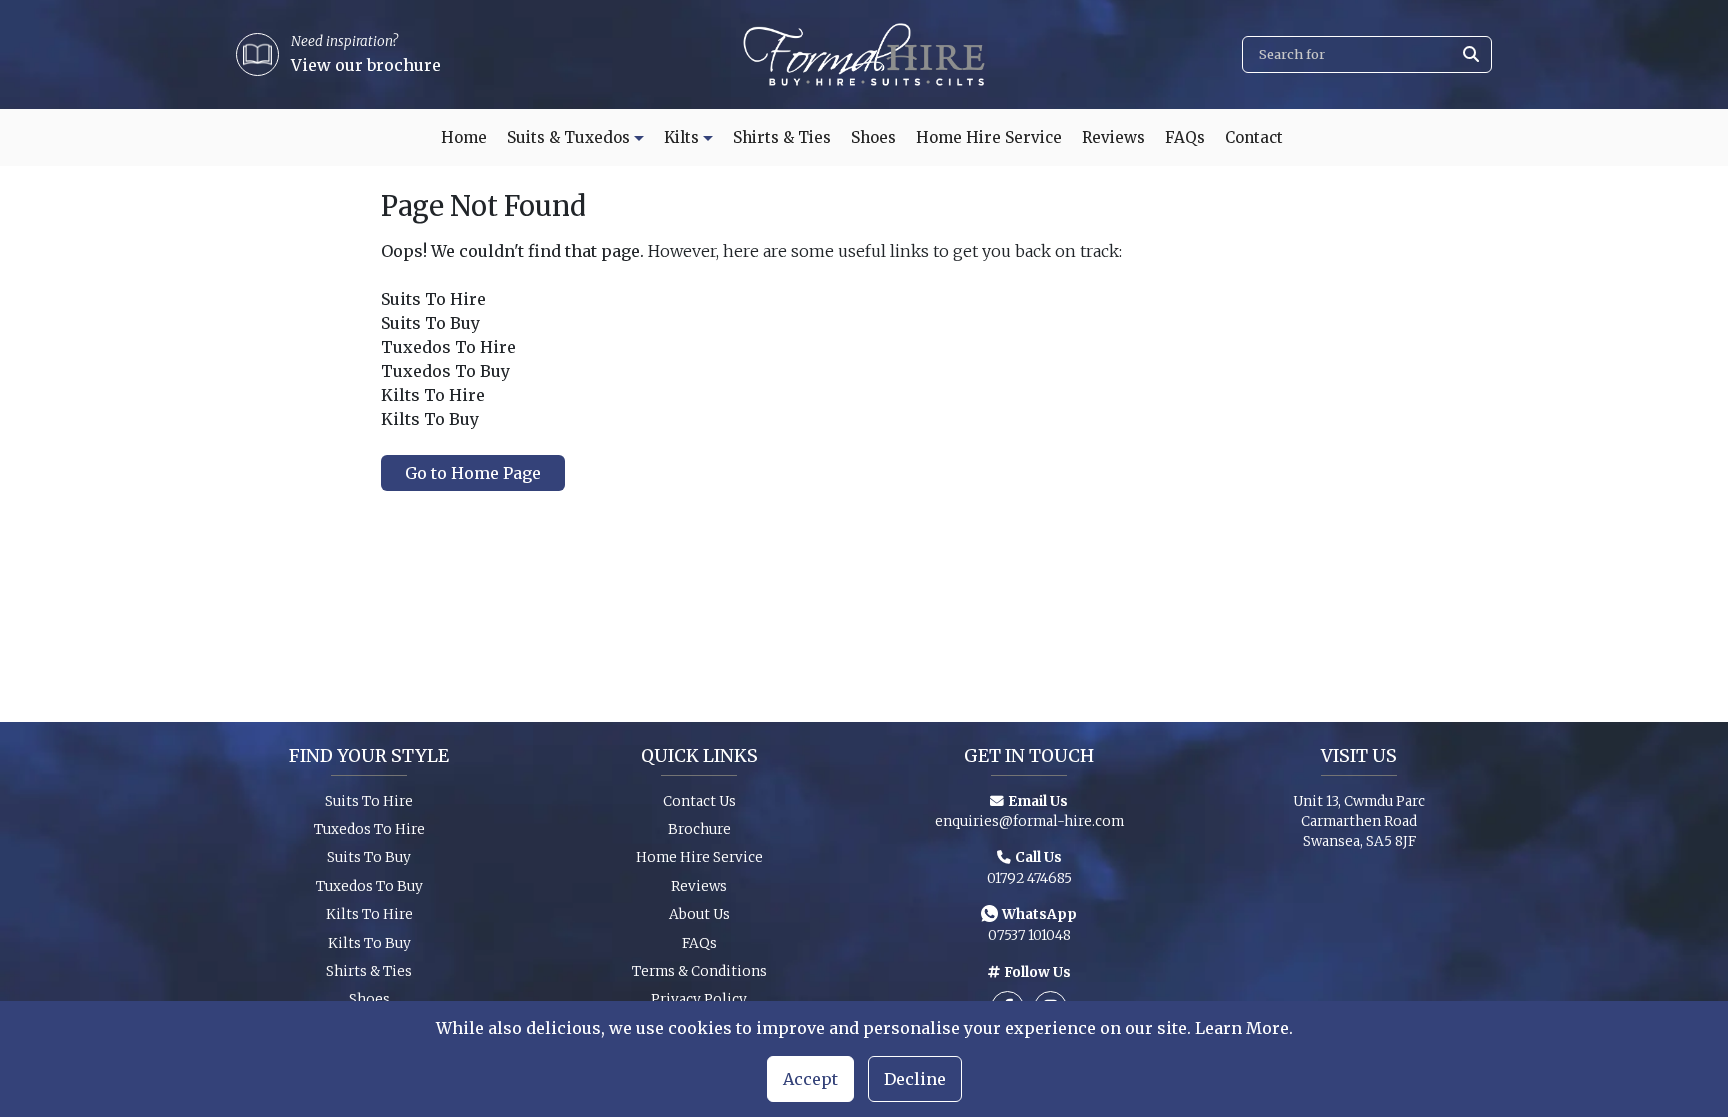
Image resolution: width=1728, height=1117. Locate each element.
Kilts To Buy (369, 943)
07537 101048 (1029, 935)
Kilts (681, 137)
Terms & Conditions (699, 971)
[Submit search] (1471, 54)
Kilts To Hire (369, 914)
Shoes (873, 137)
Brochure (699, 829)
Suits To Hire (369, 801)
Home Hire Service (989, 137)
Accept (810, 1079)
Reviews (1113, 137)
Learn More (1242, 1028)
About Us (699, 914)
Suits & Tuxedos (568, 137)
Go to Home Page (473, 473)
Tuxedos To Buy (369, 886)
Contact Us (699, 801)
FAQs (1185, 137)
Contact (1254, 137)
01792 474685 (1029, 878)
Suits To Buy (369, 857)
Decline (915, 1079)
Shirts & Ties (782, 137)
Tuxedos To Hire (369, 829)
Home (464, 137)
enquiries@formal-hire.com (1029, 821)
